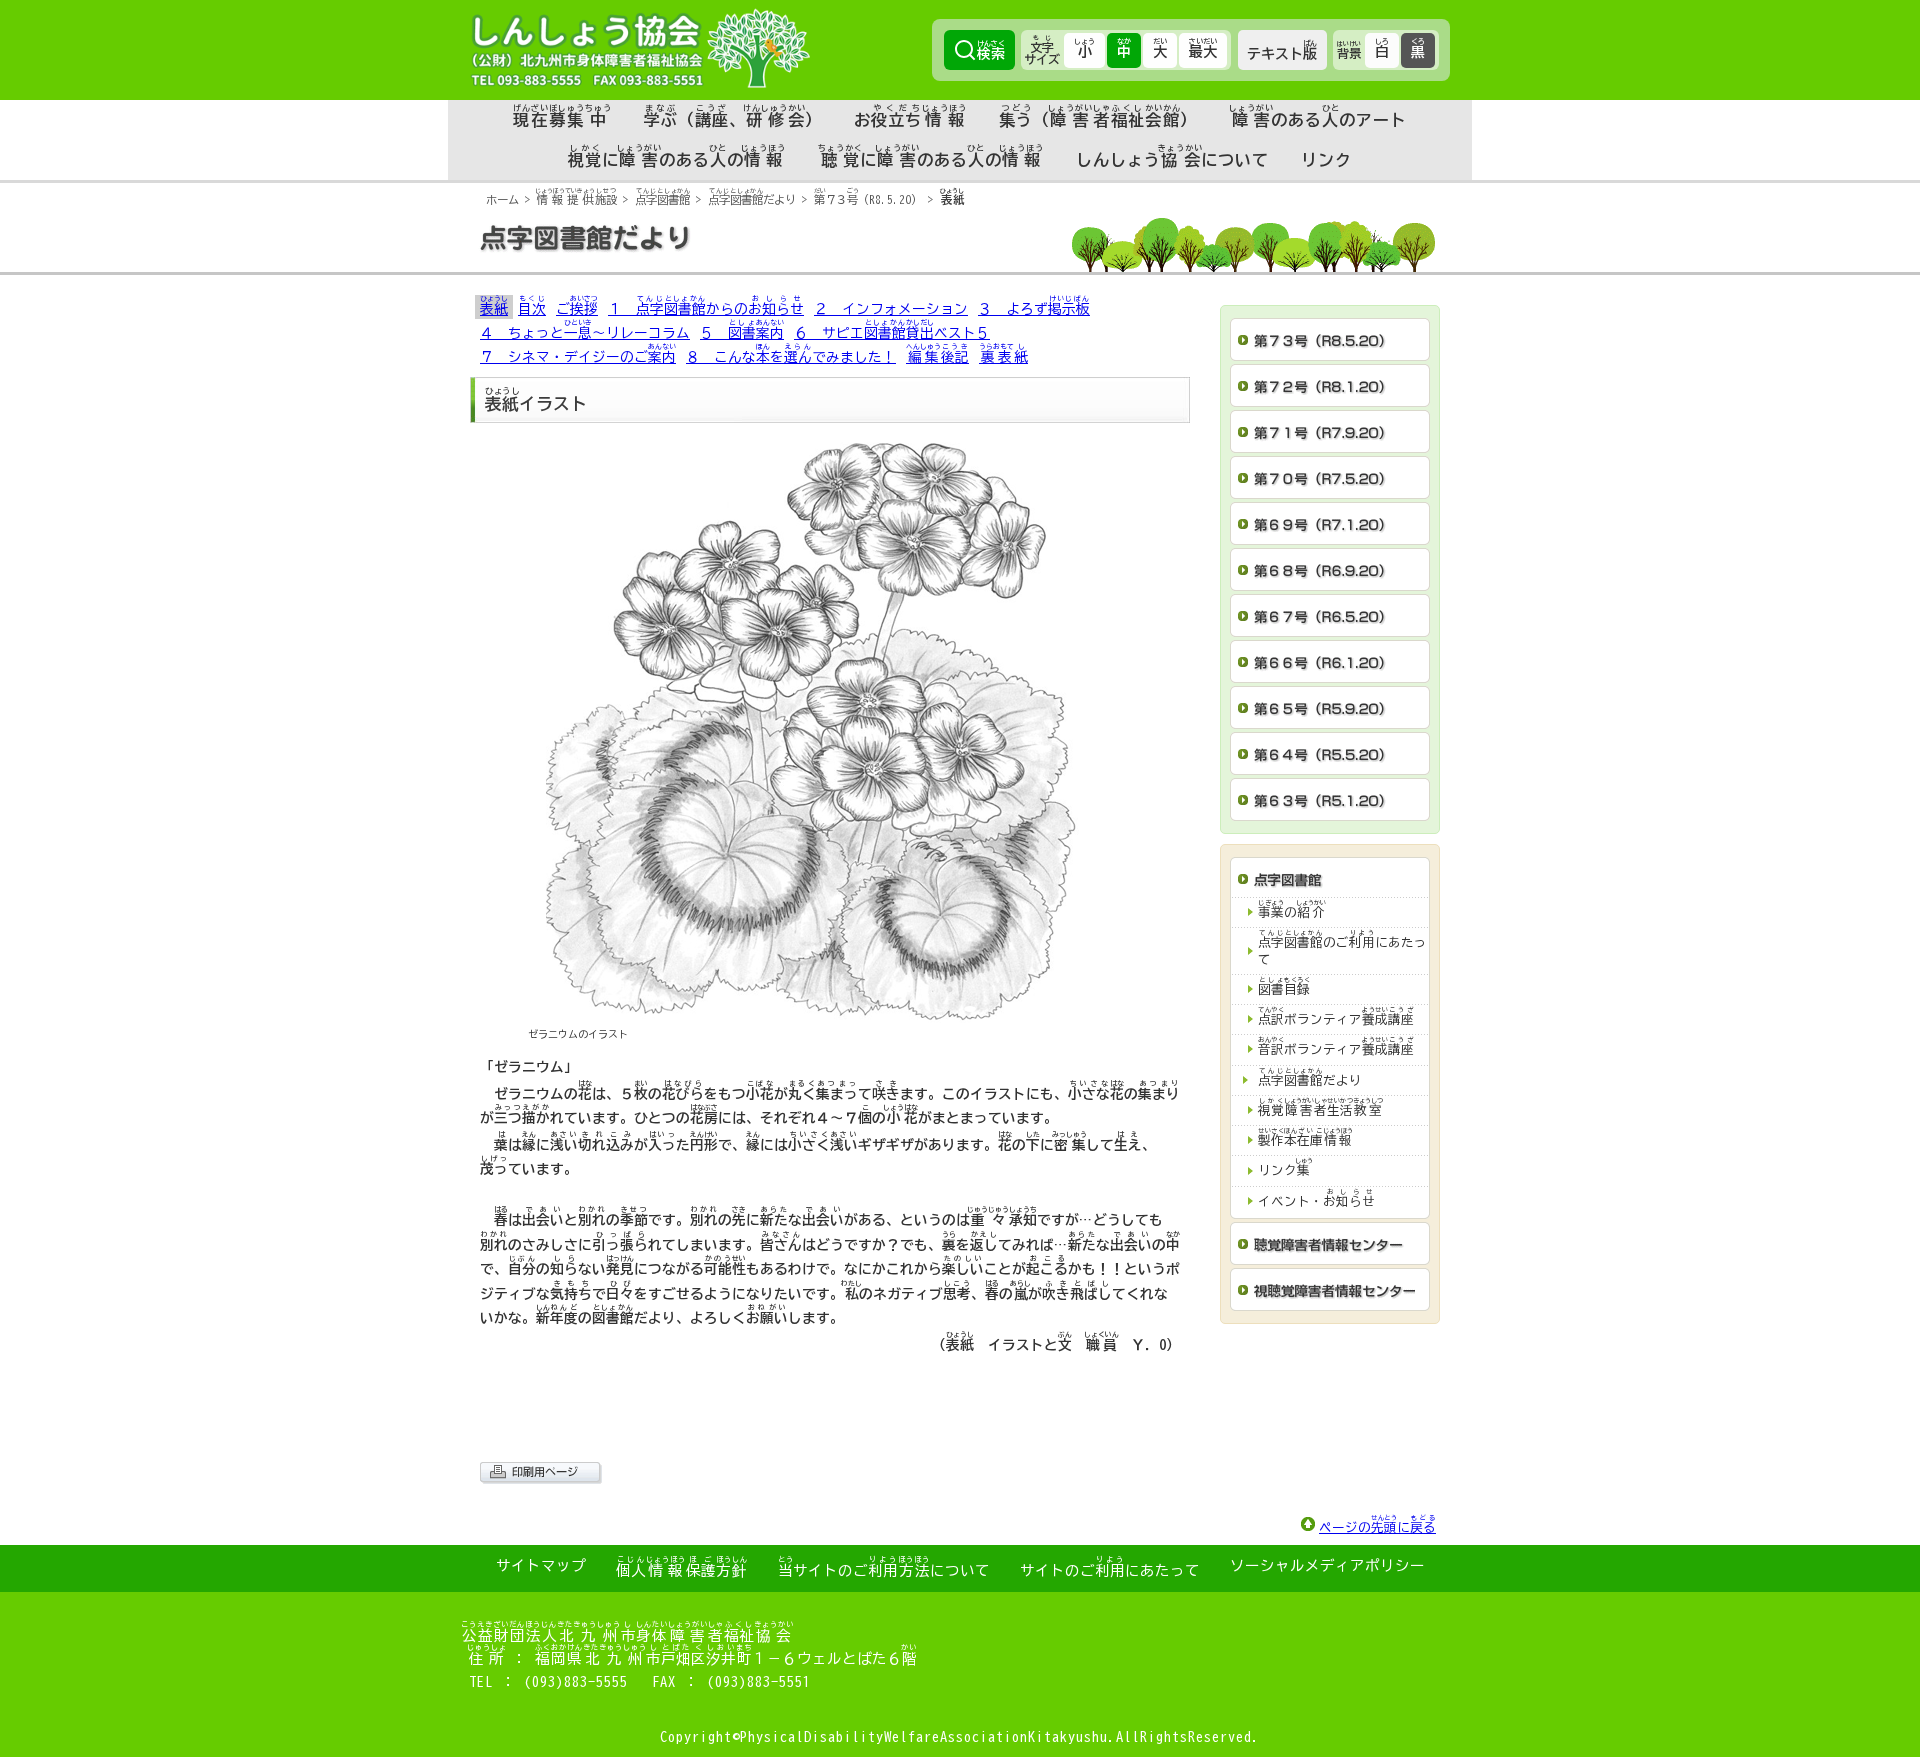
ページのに (1377, 1524)
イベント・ (1316, 1198)
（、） (733, 116)
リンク (1326, 160)
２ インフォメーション (891, 309)
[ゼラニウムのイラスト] (830, 1011)
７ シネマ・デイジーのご (578, 353)
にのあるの (677, 156)
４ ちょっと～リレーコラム (585, 329)
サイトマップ (541, 1565)
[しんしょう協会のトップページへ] (640, 48)
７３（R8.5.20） (868, 199)
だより (752, 199)
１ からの (706, 305)
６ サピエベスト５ (892, 329)
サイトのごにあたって (1110, 1567)
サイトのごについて (884, 1567)
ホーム (502, 199)
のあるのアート (1318, 116)
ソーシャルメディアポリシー (1327, 1565)
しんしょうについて (1172, 156)
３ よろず (1034, 305)
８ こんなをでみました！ (791, 353)
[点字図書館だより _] (960, 267)
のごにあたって (1342, 947)
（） (1098, 116)
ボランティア (1336, 1016)
